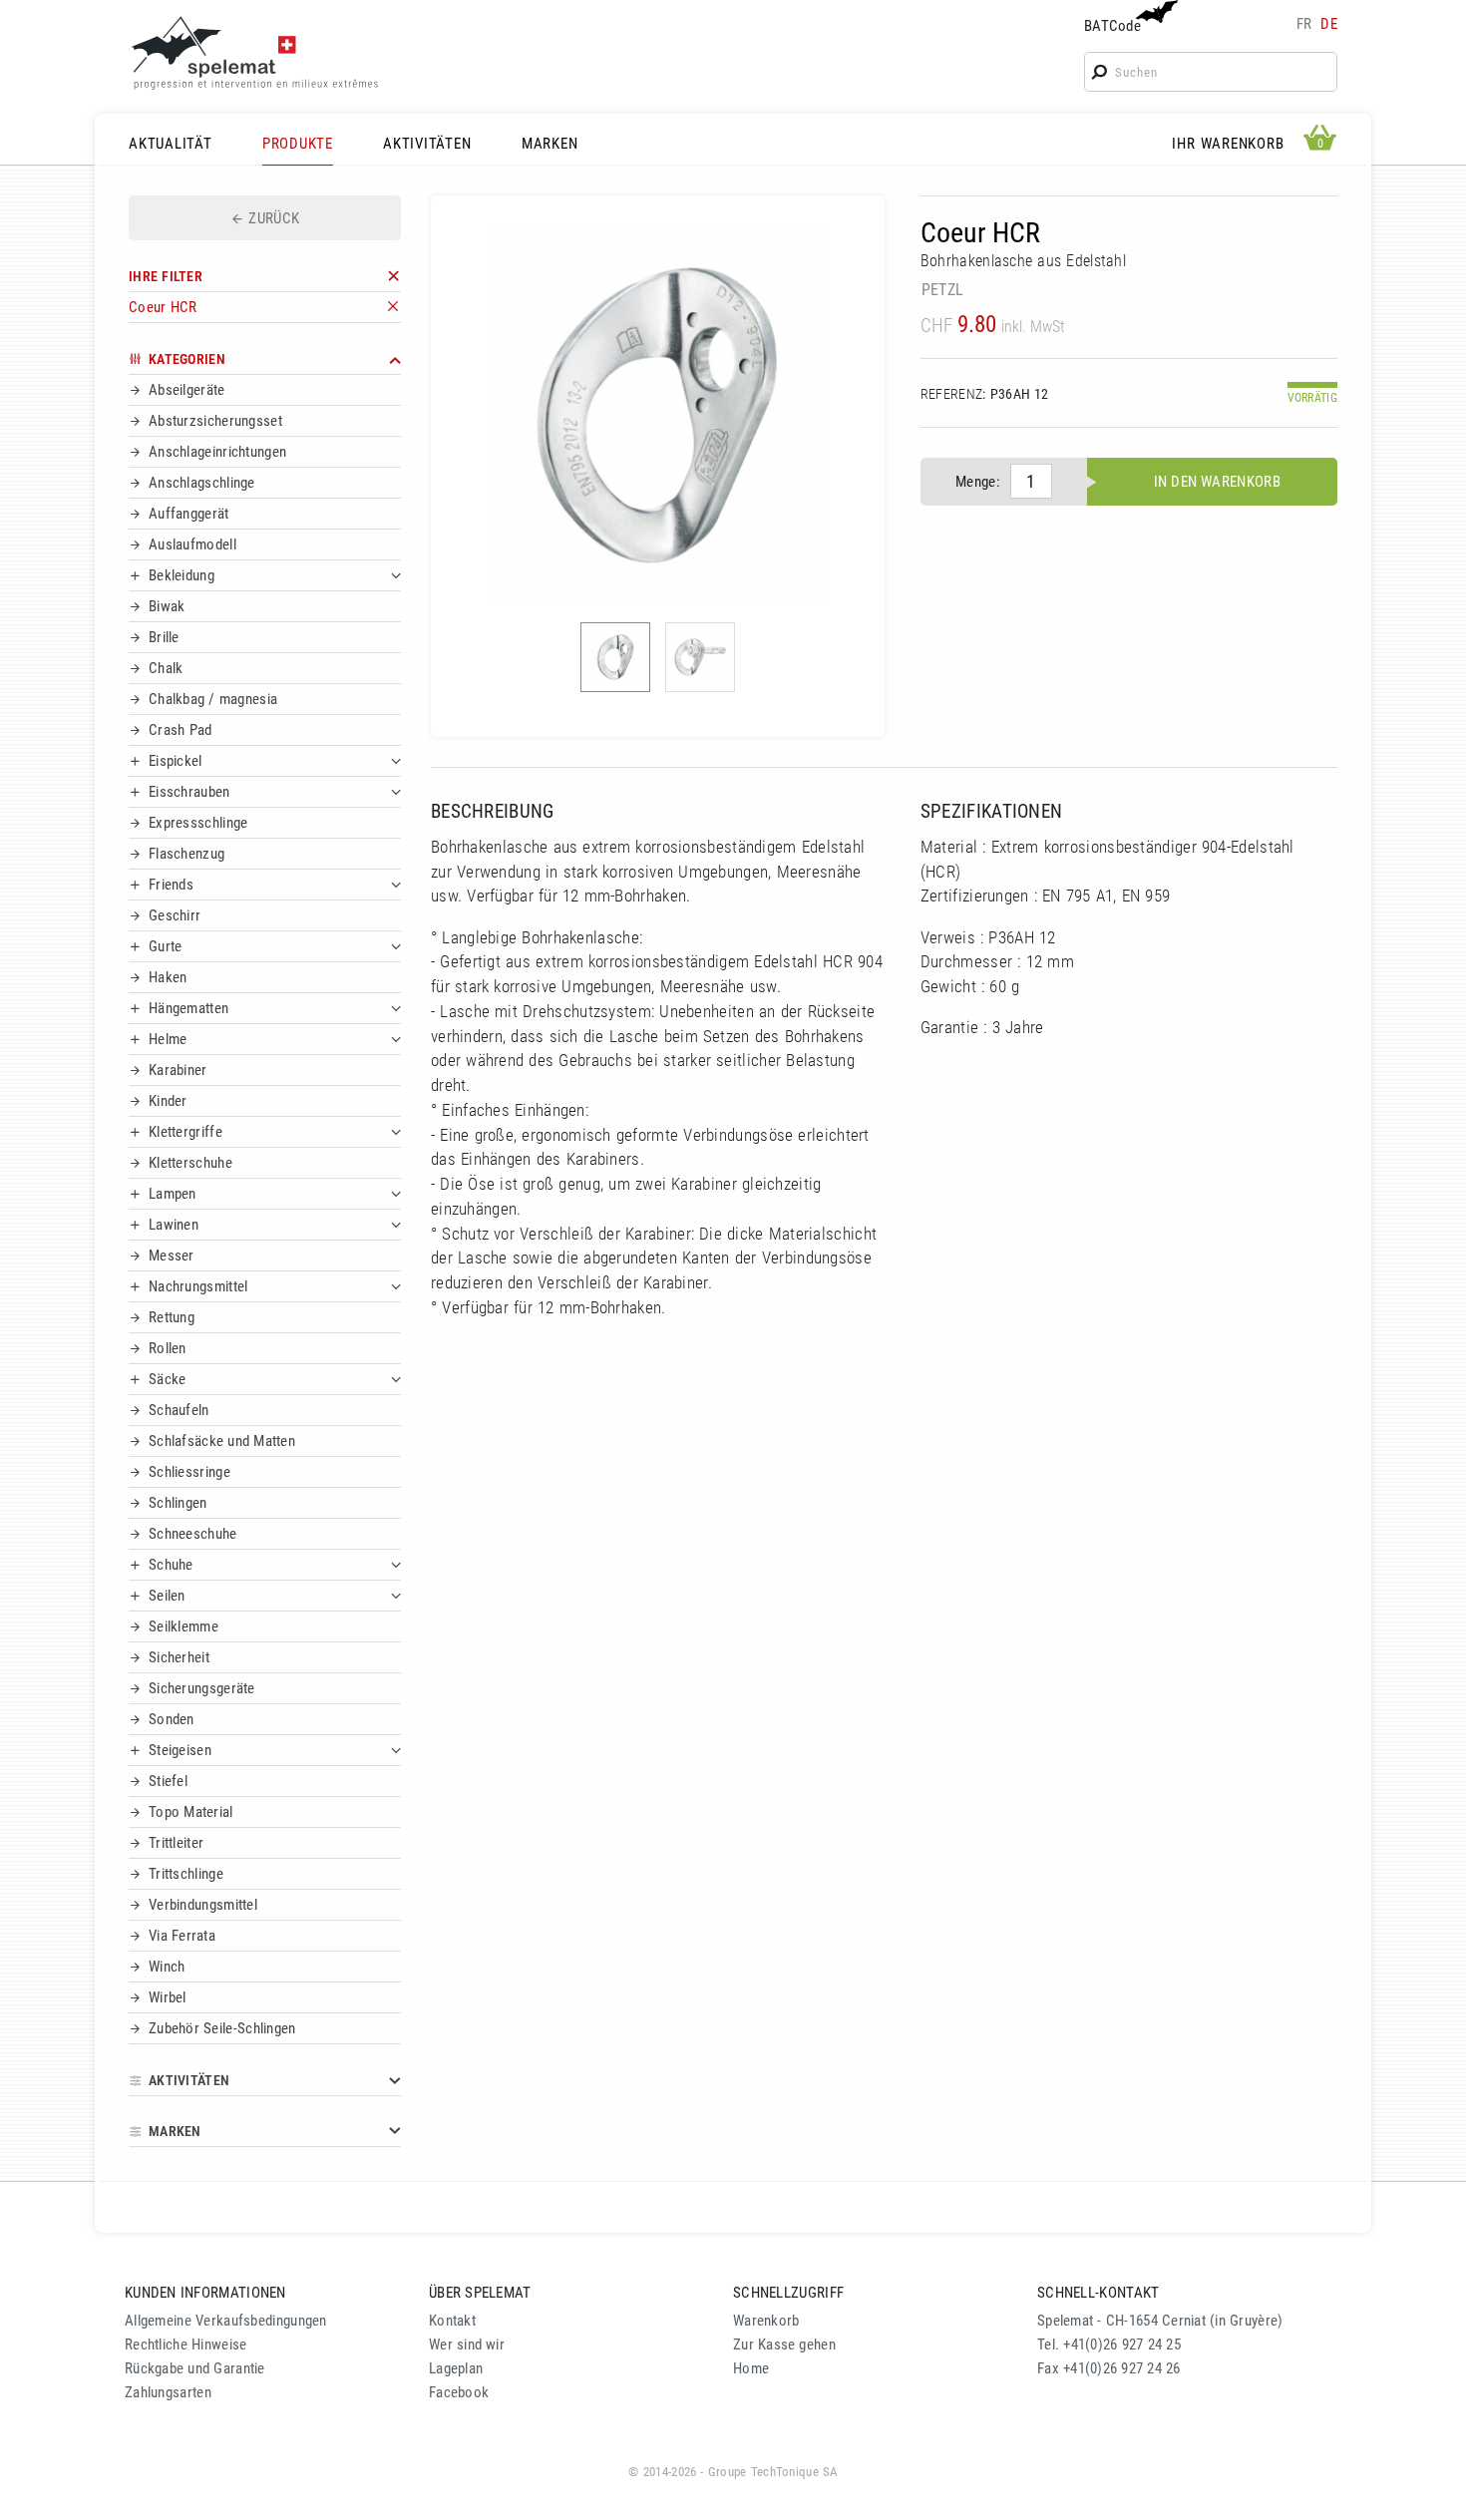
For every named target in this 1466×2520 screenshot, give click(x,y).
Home (751, 2368)
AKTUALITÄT (171, 144)
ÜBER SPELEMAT (480, 2293)
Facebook (459, 2392)
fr (1304, 24)
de (1329, 24)
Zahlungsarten (168, 2392)
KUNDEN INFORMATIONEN (205, 2293)
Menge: (978, 482)
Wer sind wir (467, 2344)
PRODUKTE (298, 144)
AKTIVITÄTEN (427, 144)
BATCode (1112, 26)
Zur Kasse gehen (784, 2344)
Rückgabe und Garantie (195, 2368)
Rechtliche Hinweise (185, 2344)
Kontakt (452, 2321)
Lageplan (456, 2368)
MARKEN (550, 144)
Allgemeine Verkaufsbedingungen (226, 2321)
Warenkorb (766, 2321)
